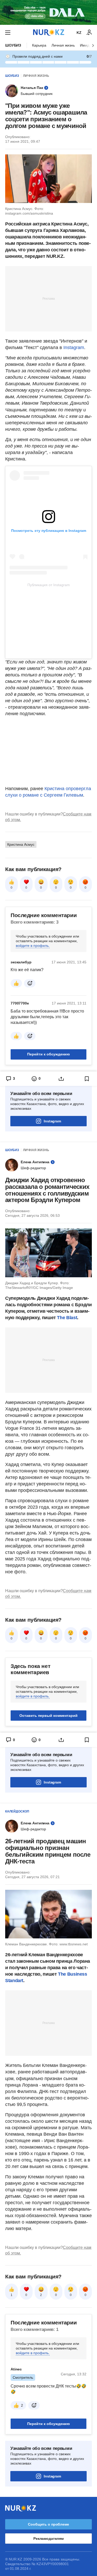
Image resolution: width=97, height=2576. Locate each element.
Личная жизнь (63, 45)
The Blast (67, 1318)
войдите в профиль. (33, 946)
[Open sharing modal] (61, 1079)
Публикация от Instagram (49, 585)
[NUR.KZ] (49, 32)
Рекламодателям (48, 2539)
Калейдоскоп (17, 1811)
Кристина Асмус (21, 844)
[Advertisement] (49, 298)
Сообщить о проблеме (48, 2524)
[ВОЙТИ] (89, 33)
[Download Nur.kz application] (48, 12)
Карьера (39, 45)
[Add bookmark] (87, 1079)
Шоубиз (13, 45)
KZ (79, 33)
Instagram (74, 348)
